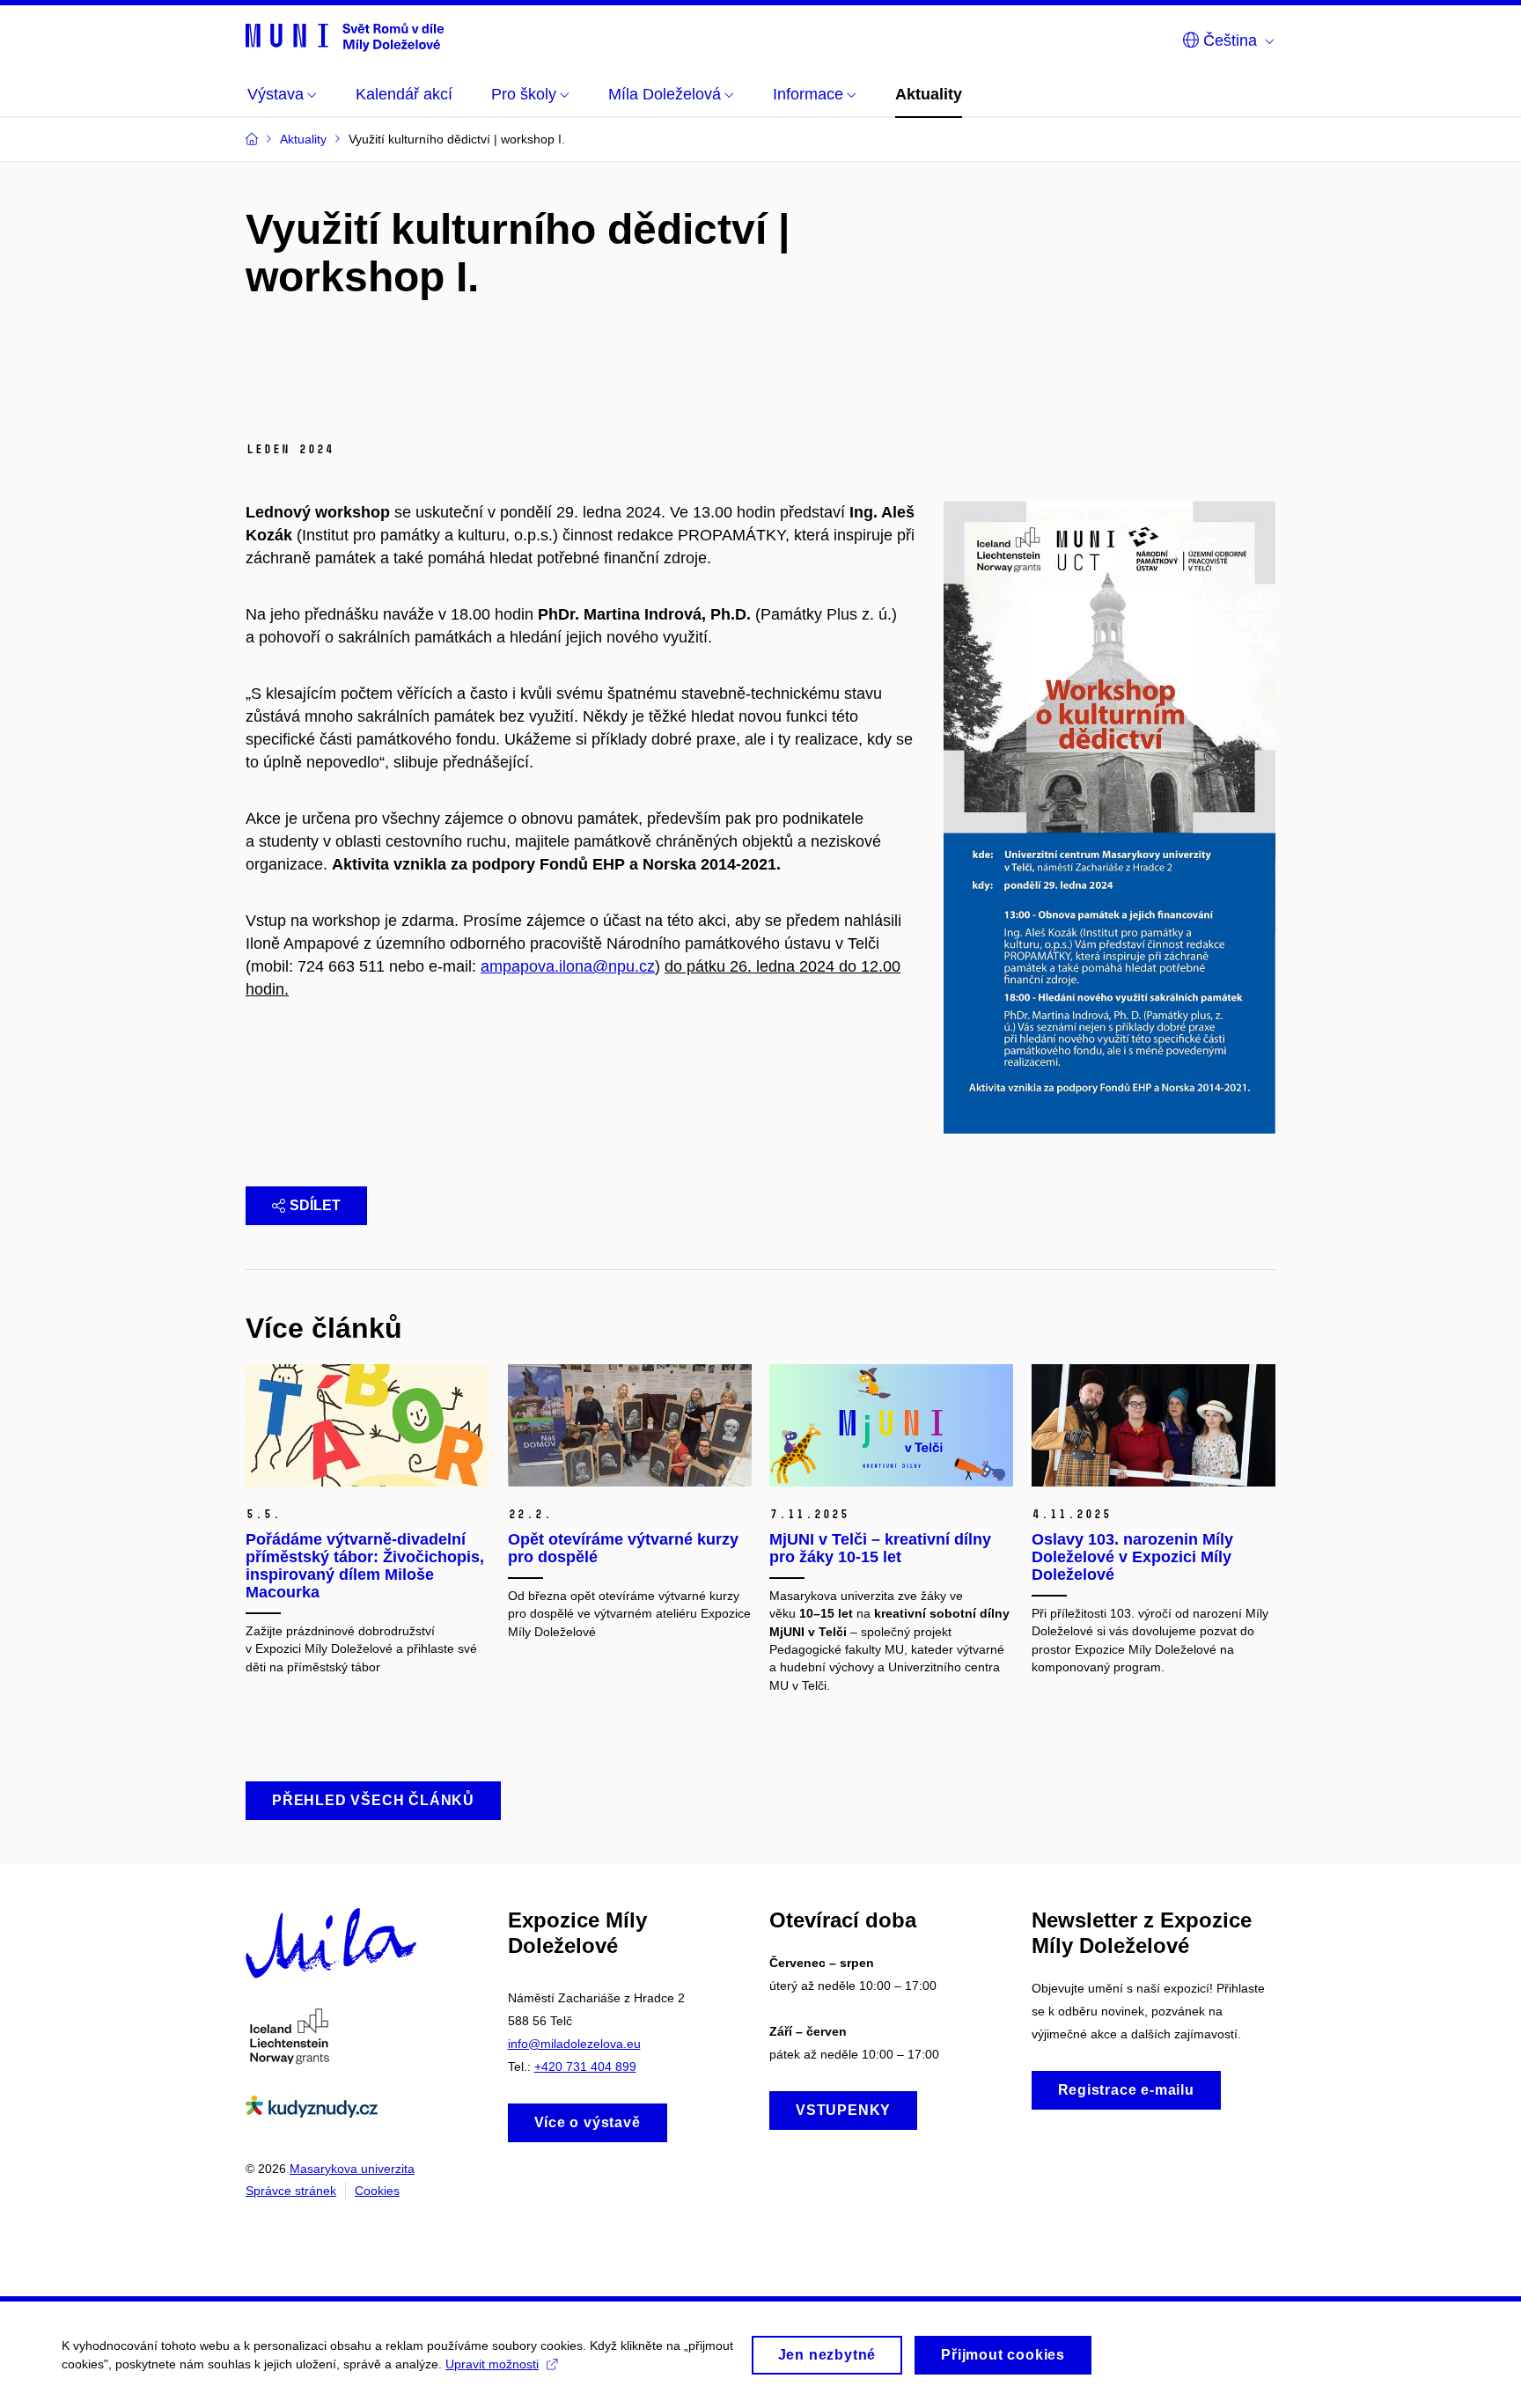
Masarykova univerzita (352, 2169)
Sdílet (315, 1205)
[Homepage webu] (345, 37)
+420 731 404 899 (585, 2067)
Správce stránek (291, 2191)
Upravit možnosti (492, 2364)
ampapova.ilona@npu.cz (568, 966)
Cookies (377, 2191)
